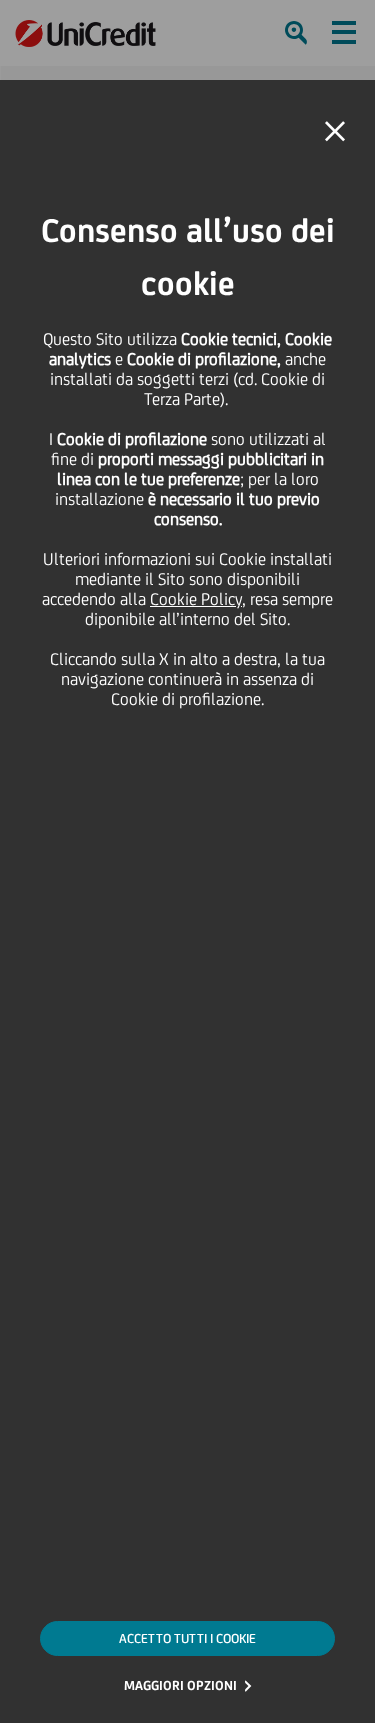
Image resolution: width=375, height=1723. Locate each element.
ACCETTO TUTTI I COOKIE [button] (187, 1638)
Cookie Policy (196, 599)
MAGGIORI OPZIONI (180, 1685)
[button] (335, 132)
